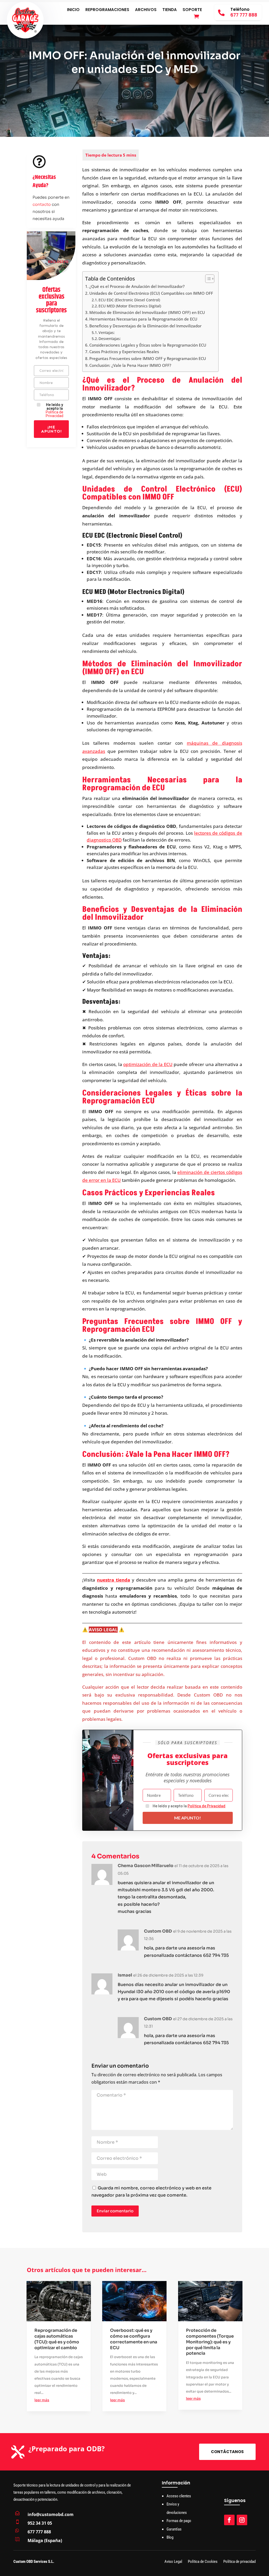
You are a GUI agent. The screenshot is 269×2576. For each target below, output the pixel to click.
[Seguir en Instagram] (242, 2520)
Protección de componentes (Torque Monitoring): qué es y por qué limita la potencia (210, 2342)
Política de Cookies (203, 2562)
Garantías (174, 2529)
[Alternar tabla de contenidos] (207, 279)
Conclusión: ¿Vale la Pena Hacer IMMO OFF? (130, 365)
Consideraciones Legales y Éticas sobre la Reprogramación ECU (148, 345)
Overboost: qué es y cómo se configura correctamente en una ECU (134, 2339)
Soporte (192, 10)
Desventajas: (110, 339)
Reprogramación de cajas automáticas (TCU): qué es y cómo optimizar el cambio (57, 2339)
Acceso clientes (179, 2496)
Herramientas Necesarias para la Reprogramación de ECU (143, 319)
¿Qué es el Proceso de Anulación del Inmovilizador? (137, 286)
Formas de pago (179, 2521)
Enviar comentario (115, 2211)
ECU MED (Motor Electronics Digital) (130, 306)
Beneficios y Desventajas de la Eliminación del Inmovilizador (145, 326)
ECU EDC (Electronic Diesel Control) (129, 300)
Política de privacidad (239, 2562)
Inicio (73, 10)
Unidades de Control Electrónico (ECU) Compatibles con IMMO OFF (151, 293)
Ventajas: (107, 332)
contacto (42, 204)
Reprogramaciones (107, 10)
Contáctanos (227, 2452)
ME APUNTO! (188, 1818)
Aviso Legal (173, 2562)
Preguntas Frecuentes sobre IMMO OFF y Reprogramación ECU (148, 358)
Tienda (170, 10)
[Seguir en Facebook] (229, 2520)
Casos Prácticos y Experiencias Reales (124, 352)
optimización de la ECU (148, 1064)
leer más (42, 2400)
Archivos (146, 10)
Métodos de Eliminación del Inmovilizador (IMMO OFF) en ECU (147, 312)
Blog (170, 2537)
